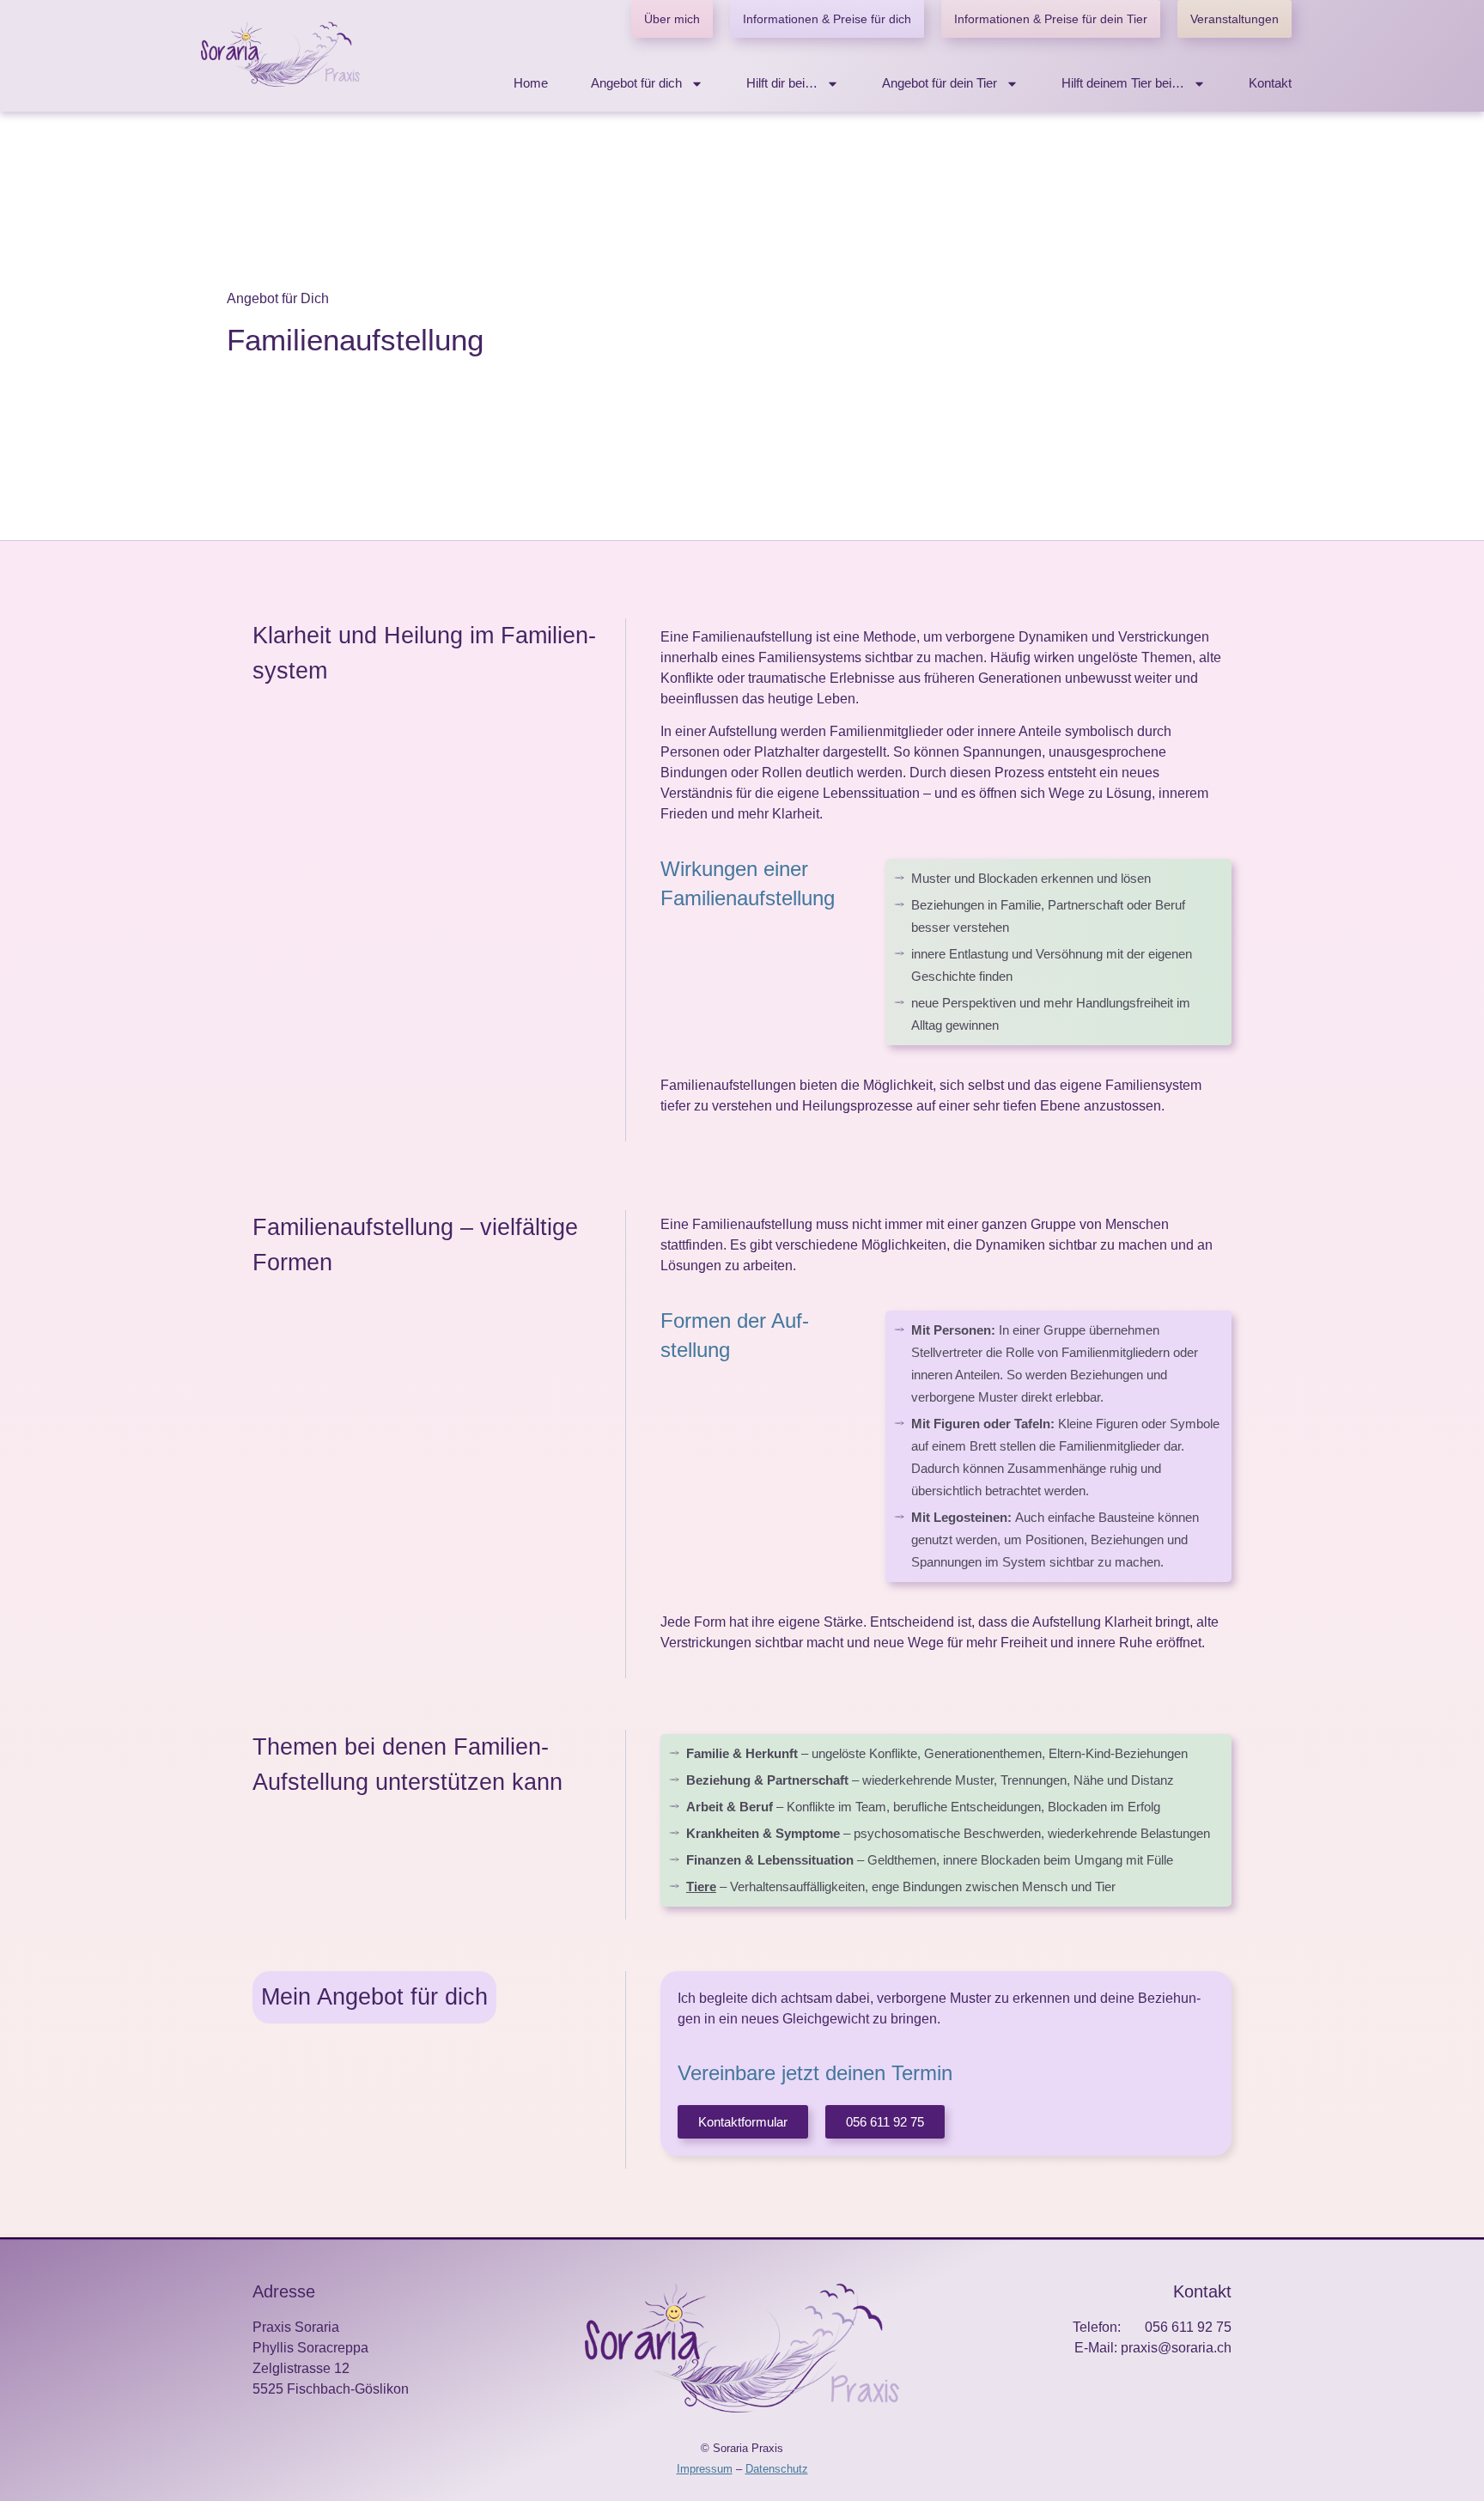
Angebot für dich (636, 83)
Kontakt (1270, 83)
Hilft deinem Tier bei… (1123, 83)
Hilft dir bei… (782, 83)
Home (531, 83)
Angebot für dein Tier (940, 83)
